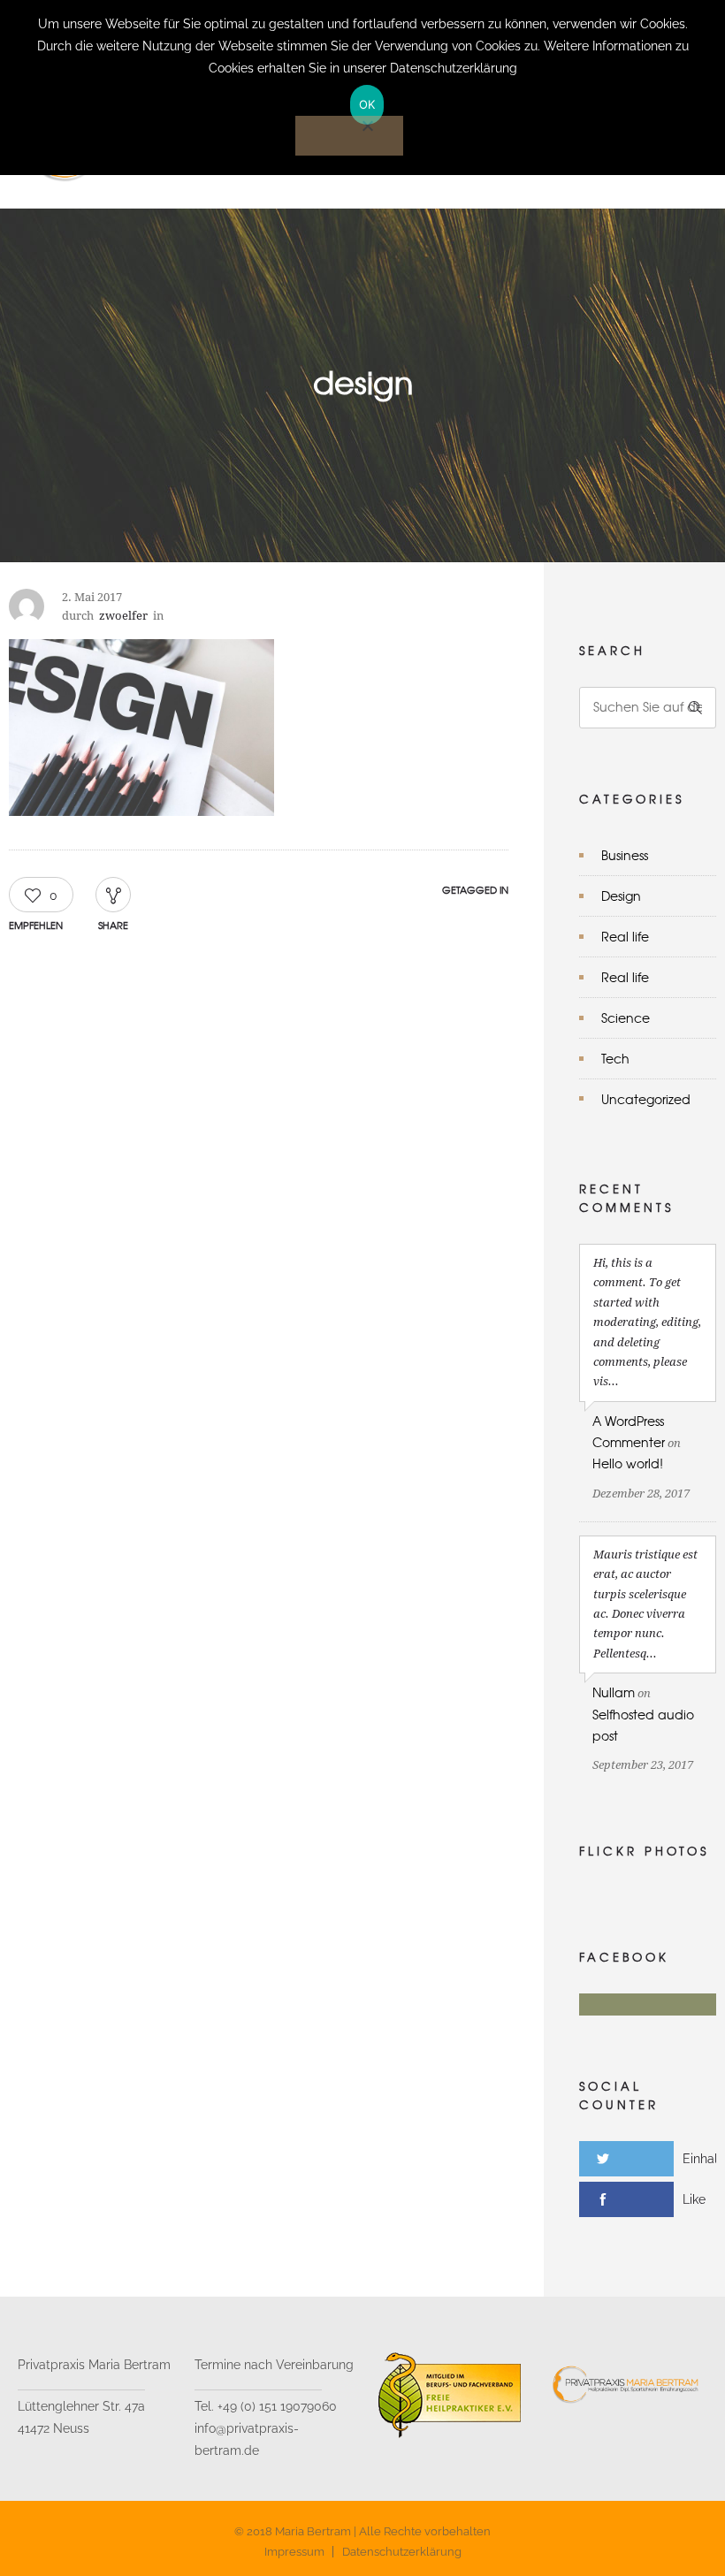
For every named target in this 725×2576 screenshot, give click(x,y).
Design (621, 896)
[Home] (183, 186)
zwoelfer (123, 616)
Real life (625, 936)
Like (694, 2199)
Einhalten (704, 2159)
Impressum (294, 2552)
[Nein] (349, 136)
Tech (615, 1058)
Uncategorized (646, 1099)
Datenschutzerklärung (402, 2552)
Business (625, 855)
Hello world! (628, 1463)
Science (626, 1017)
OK (367, 104)
